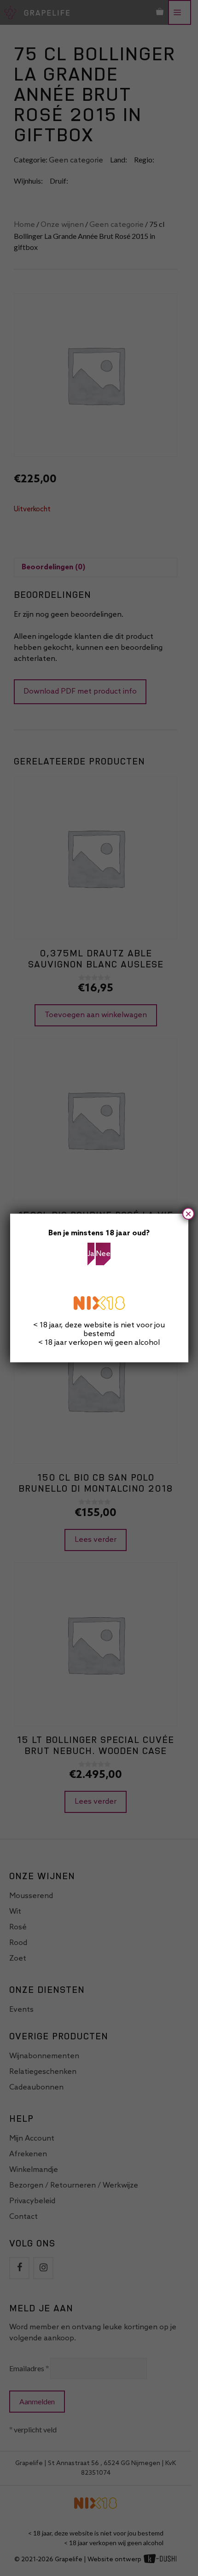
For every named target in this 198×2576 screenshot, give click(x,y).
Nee (103, 1254)
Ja (91, 1254)
